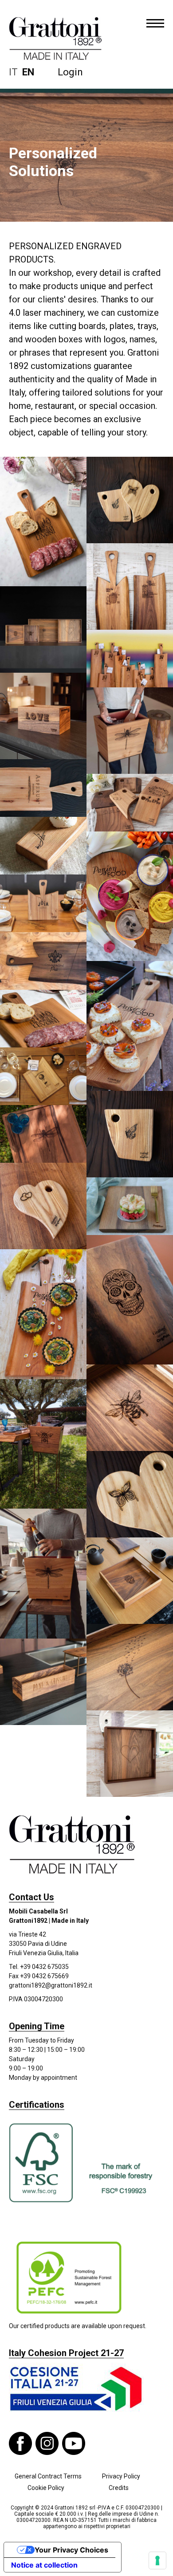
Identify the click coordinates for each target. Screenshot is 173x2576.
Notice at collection (44, 2565)
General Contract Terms (48, 2476)
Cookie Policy (46, 2488)
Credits (119, 2488)
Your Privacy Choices (71, 2550)
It (13, 72)
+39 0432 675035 (44, 1967)
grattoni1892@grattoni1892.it (51, 1985)
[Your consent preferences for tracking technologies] (157, 2560)
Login (70, 72)
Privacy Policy (121, 2476)
